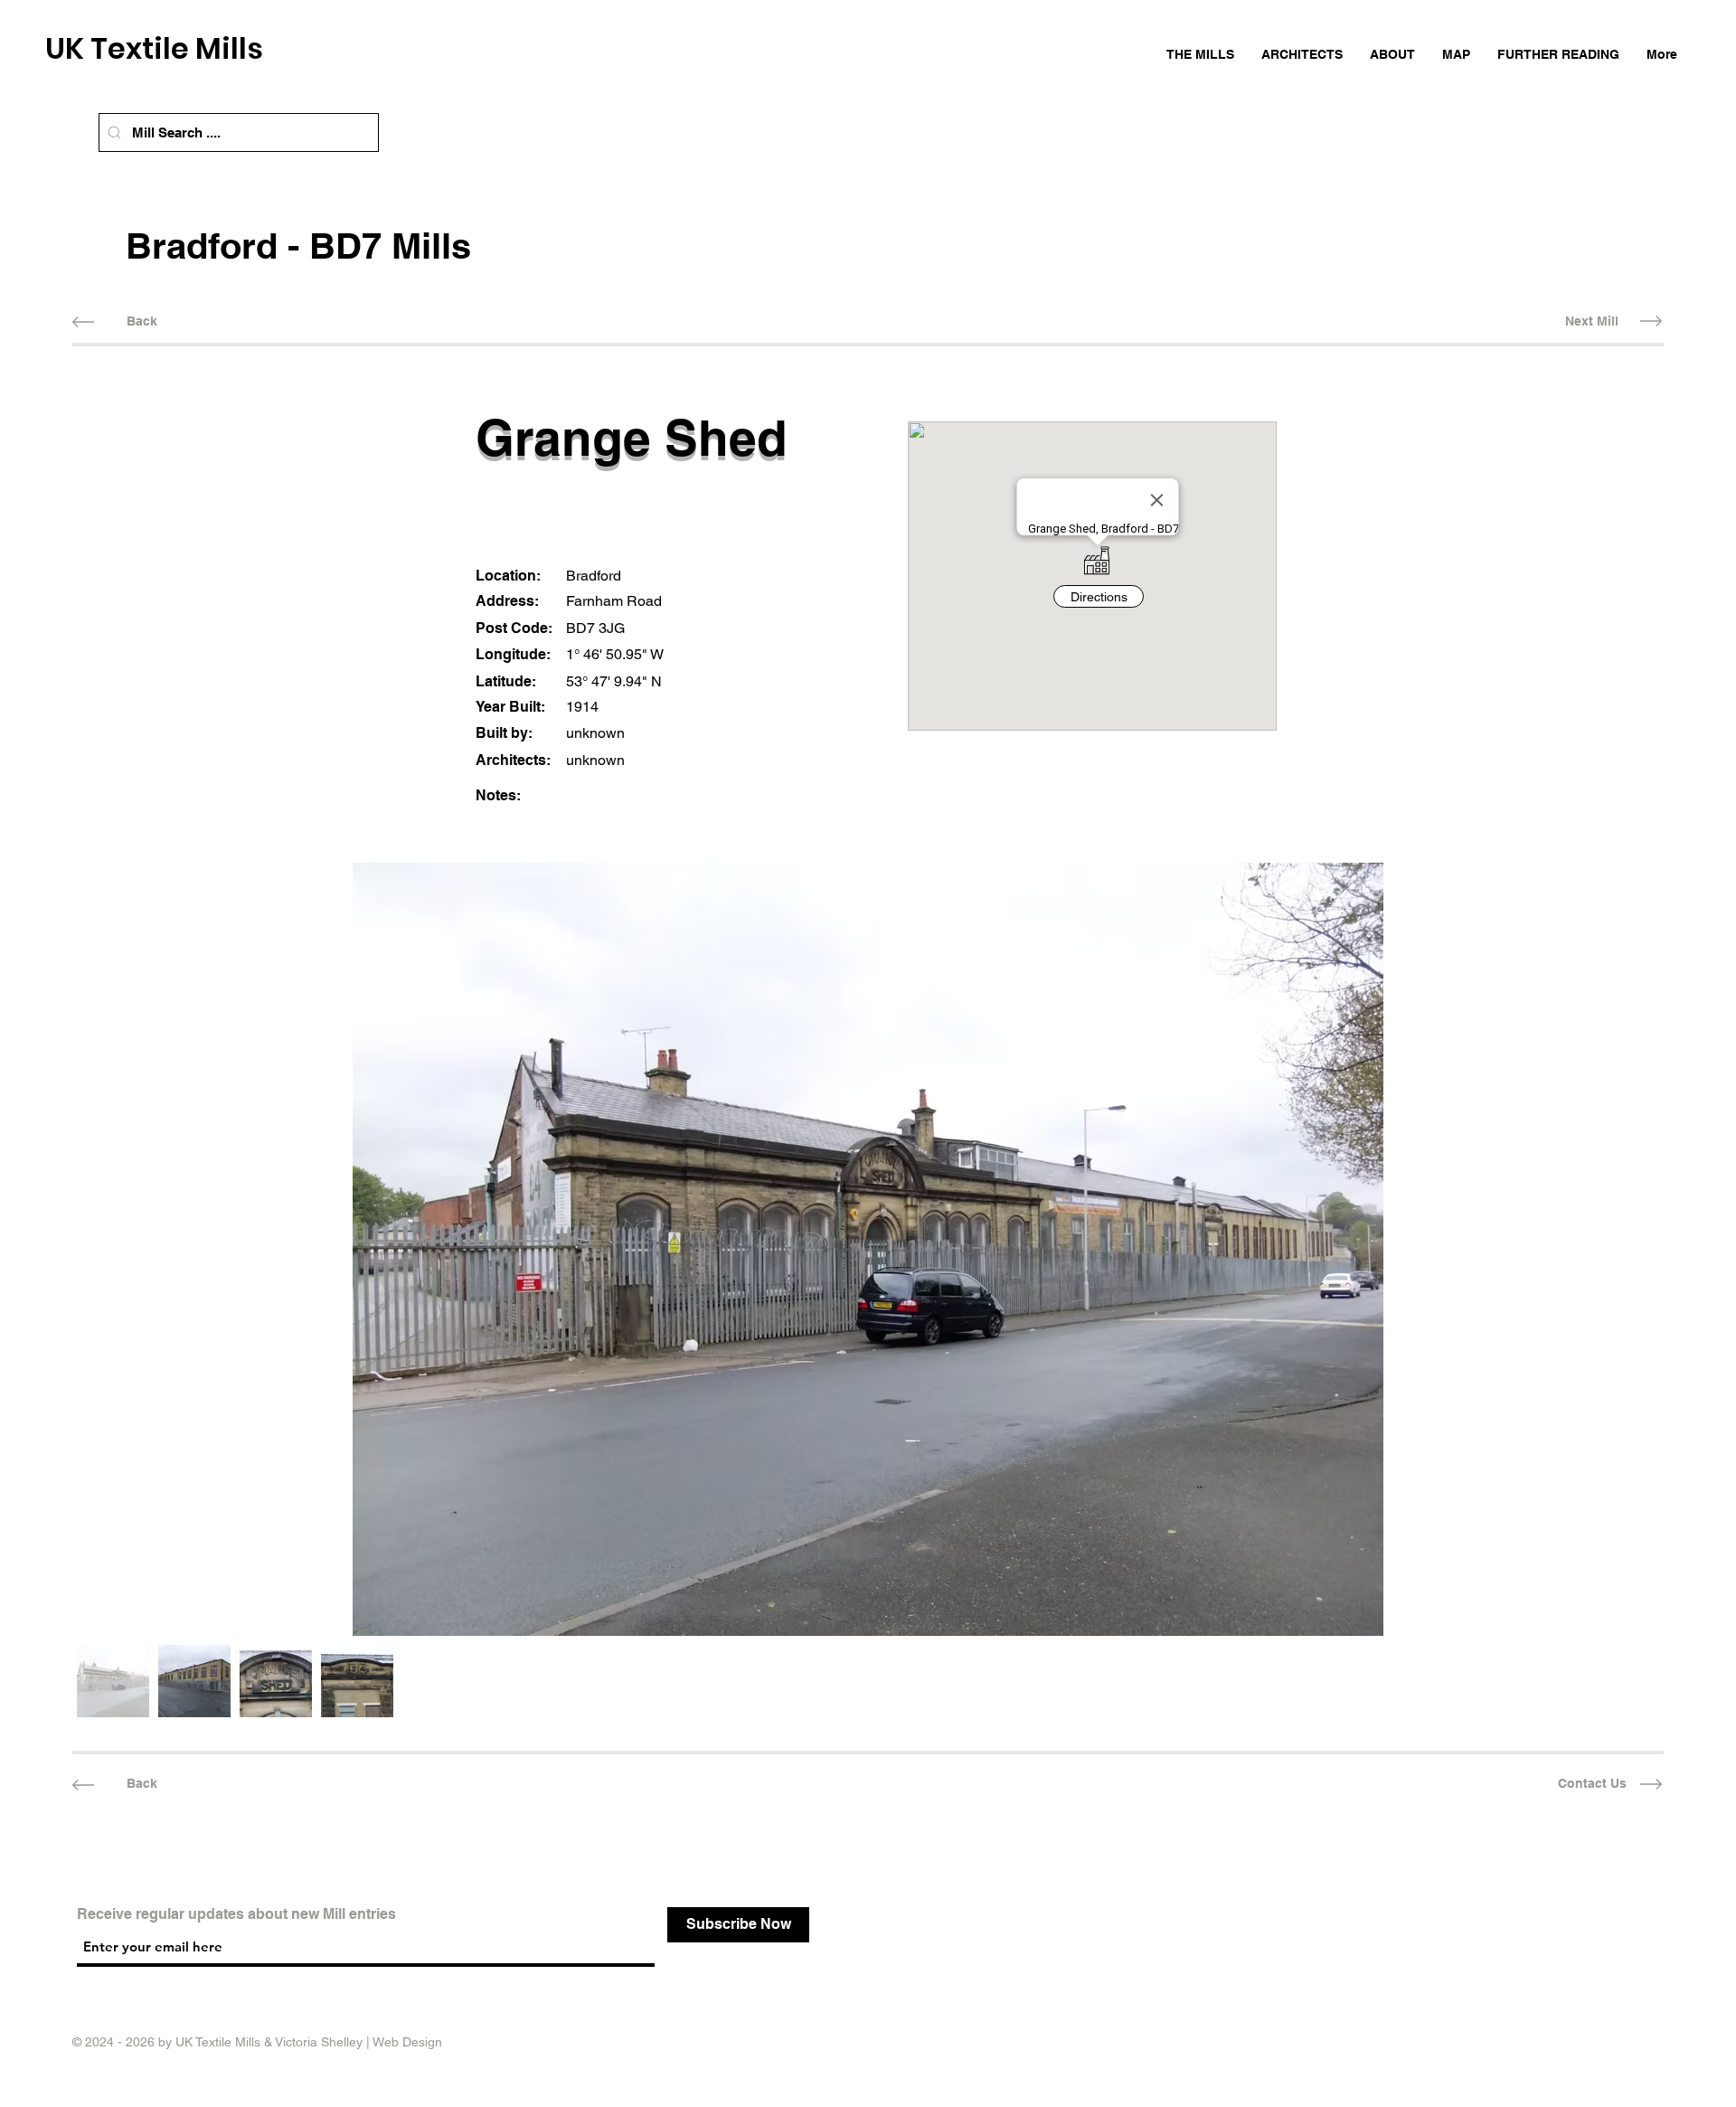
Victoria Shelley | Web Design (359, 2042)
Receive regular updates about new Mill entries (236, 1914)
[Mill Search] (114, 132)
